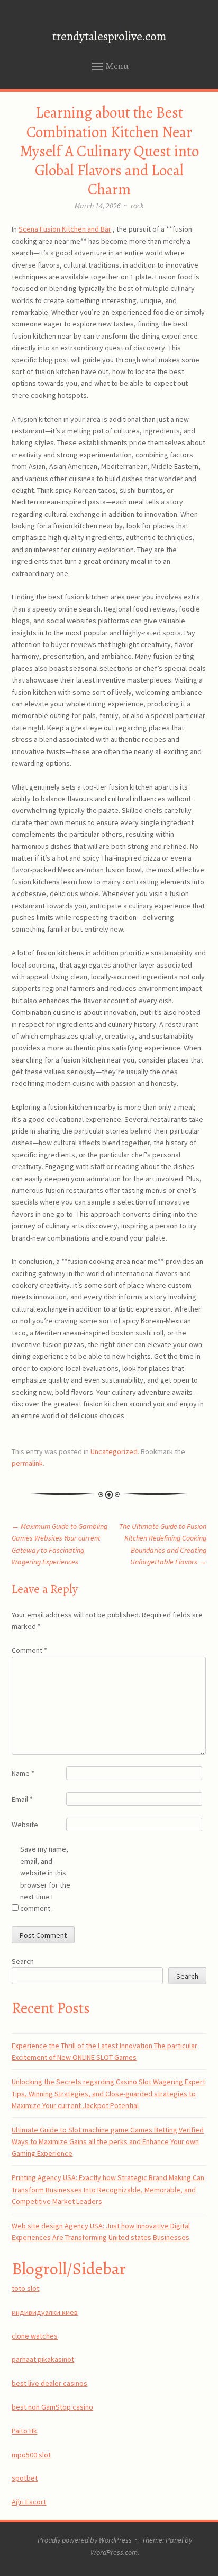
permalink (27, 1463)
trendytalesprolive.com (109, 36)
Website (25, 1825)
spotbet (25, 2478)
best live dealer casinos (49, 2383)
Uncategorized (114, 1451)
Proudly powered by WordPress (85, 2540)
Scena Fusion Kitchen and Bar (65, 229)
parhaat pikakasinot (43, 2359)
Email (22, 1799)
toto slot (25, 2288)
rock (137, 206)
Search (23, 1961)
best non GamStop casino (52, 2407)
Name (23, 1773)
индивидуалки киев (45, 2312)
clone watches (35, 2336)
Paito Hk (24, 2431)
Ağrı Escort (29, 2502)
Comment (29, 1650)
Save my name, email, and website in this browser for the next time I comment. (45, 1879)
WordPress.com (114, 2552)
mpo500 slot (31, 2455)
